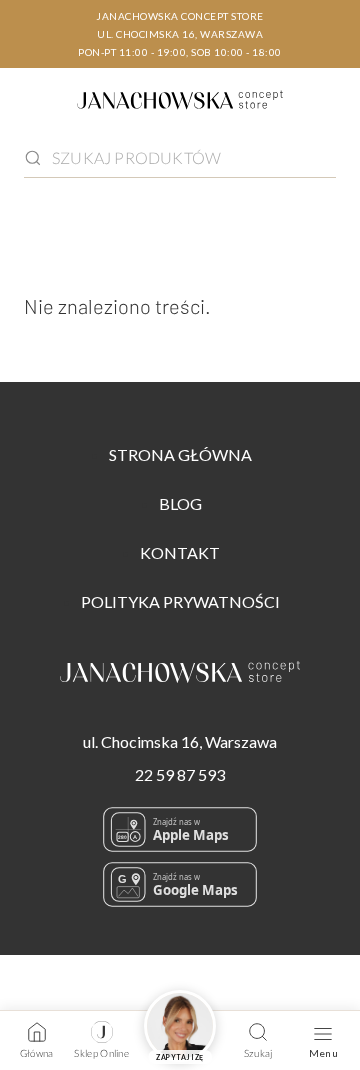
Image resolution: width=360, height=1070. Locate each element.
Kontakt (180, 552)
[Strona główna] (180, 103)
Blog (180, 503)
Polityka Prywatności (180, 601)
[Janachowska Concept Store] (180, 675)
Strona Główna (180, 454)
